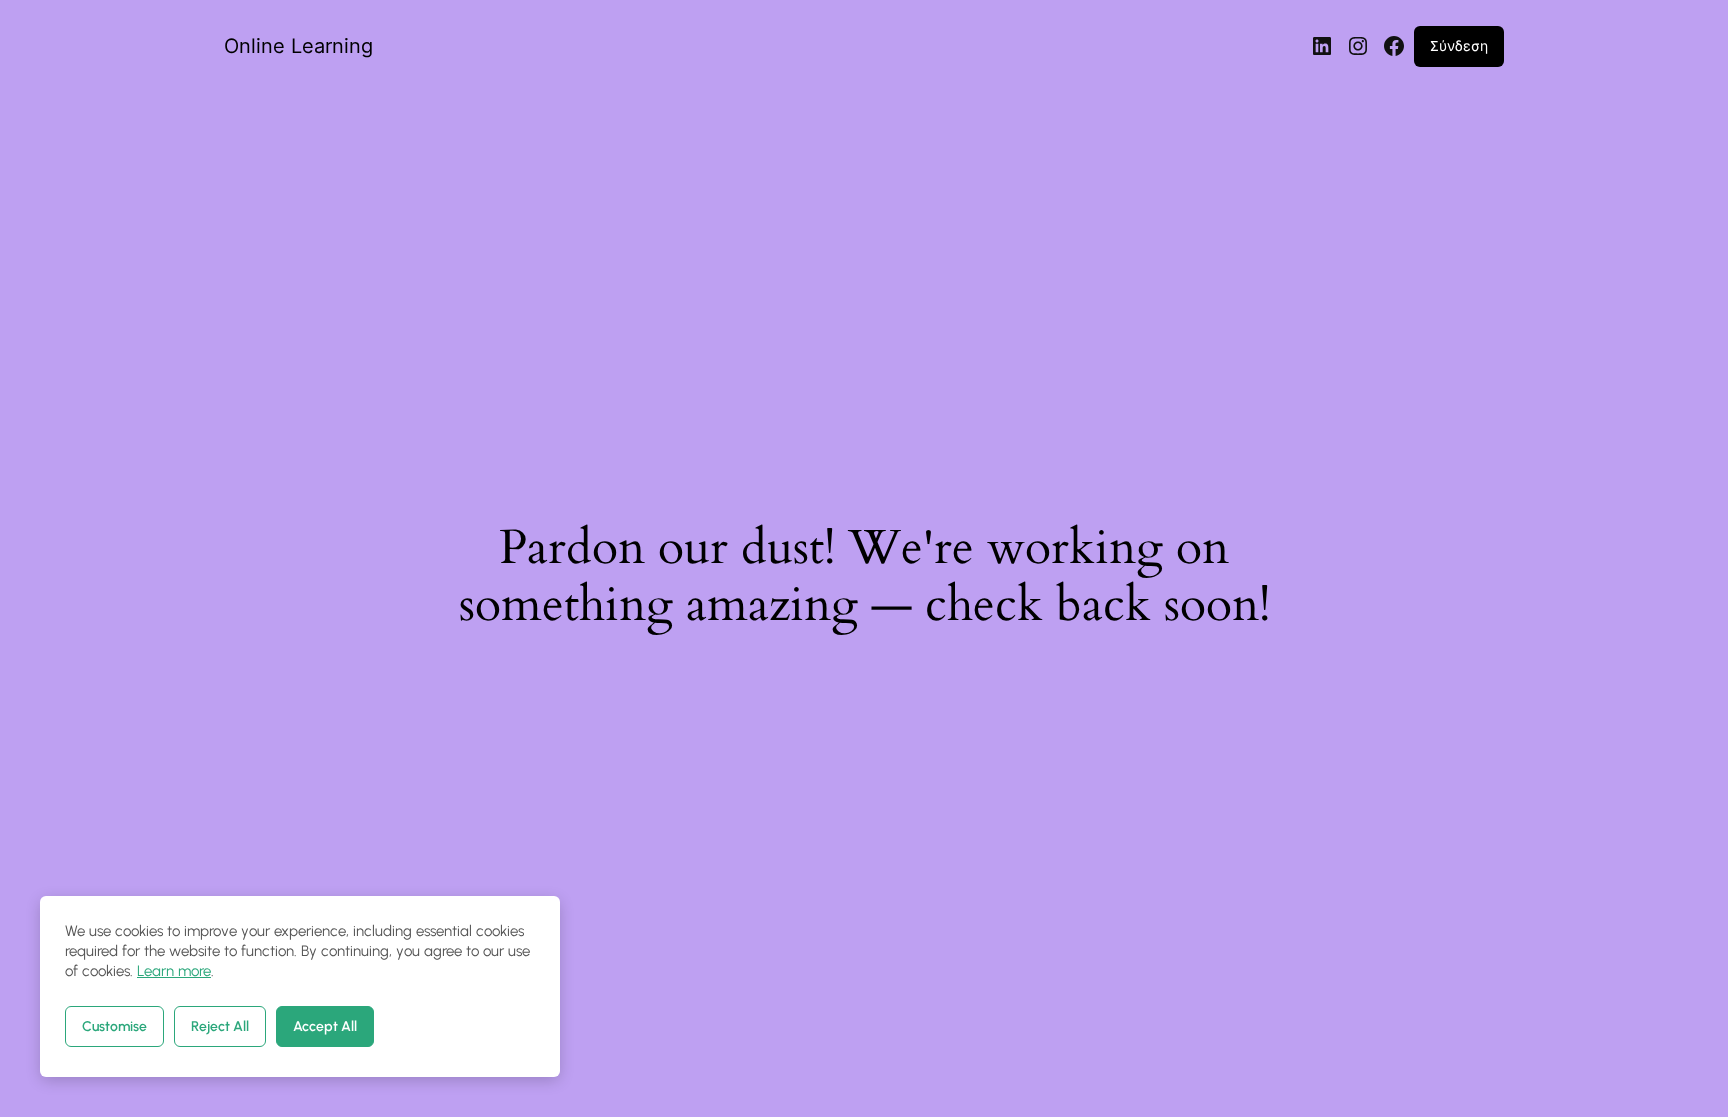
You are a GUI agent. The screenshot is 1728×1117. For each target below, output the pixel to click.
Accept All (325, 1026)
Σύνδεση (1459, 45)
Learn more (174, 971)
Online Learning (298, 46)
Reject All (220, 1026)
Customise (114, 1026)
